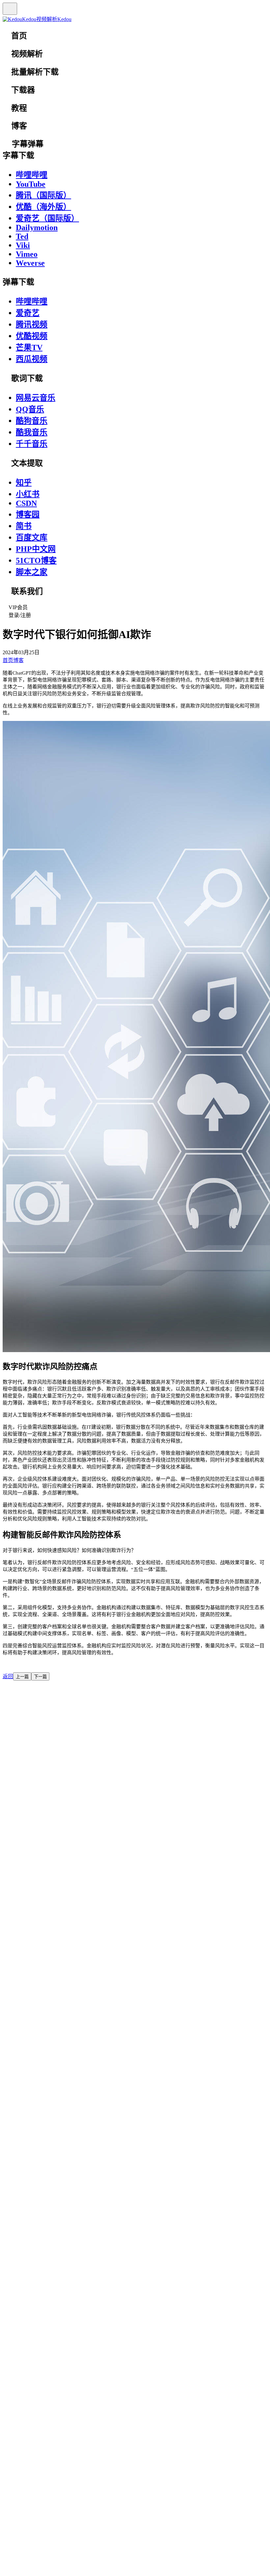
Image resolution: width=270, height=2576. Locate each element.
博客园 (28, 514)
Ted (22, 236)
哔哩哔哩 (32, 175)
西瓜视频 (32, 359)
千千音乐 (32, 444)
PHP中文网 (36, 549)
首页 (8, 660)
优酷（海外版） (43, 207)
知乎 (24, 483)
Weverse (30, 263)
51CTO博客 (36, 561)
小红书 (28, 494)
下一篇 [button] (40, 1677)
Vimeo (27, 254)
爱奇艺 (28, 313)
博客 (18, 660)
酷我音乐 (32, 432)
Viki (23, 245)
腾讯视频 (32, 324)
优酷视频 (32, 336)
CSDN (26, 503)
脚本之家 (32, 572)
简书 (24, 526)
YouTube (31, 184)
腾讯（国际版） (43, 195)
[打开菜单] (10, 9)
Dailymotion (37, 227)
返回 (8, 1676)
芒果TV (29, 347)
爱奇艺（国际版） (47, 218)
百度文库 (32, 537)
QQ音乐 (30, 409)
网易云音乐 (36, 398)
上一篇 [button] (22, 1677)
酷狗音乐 (32, 421)
